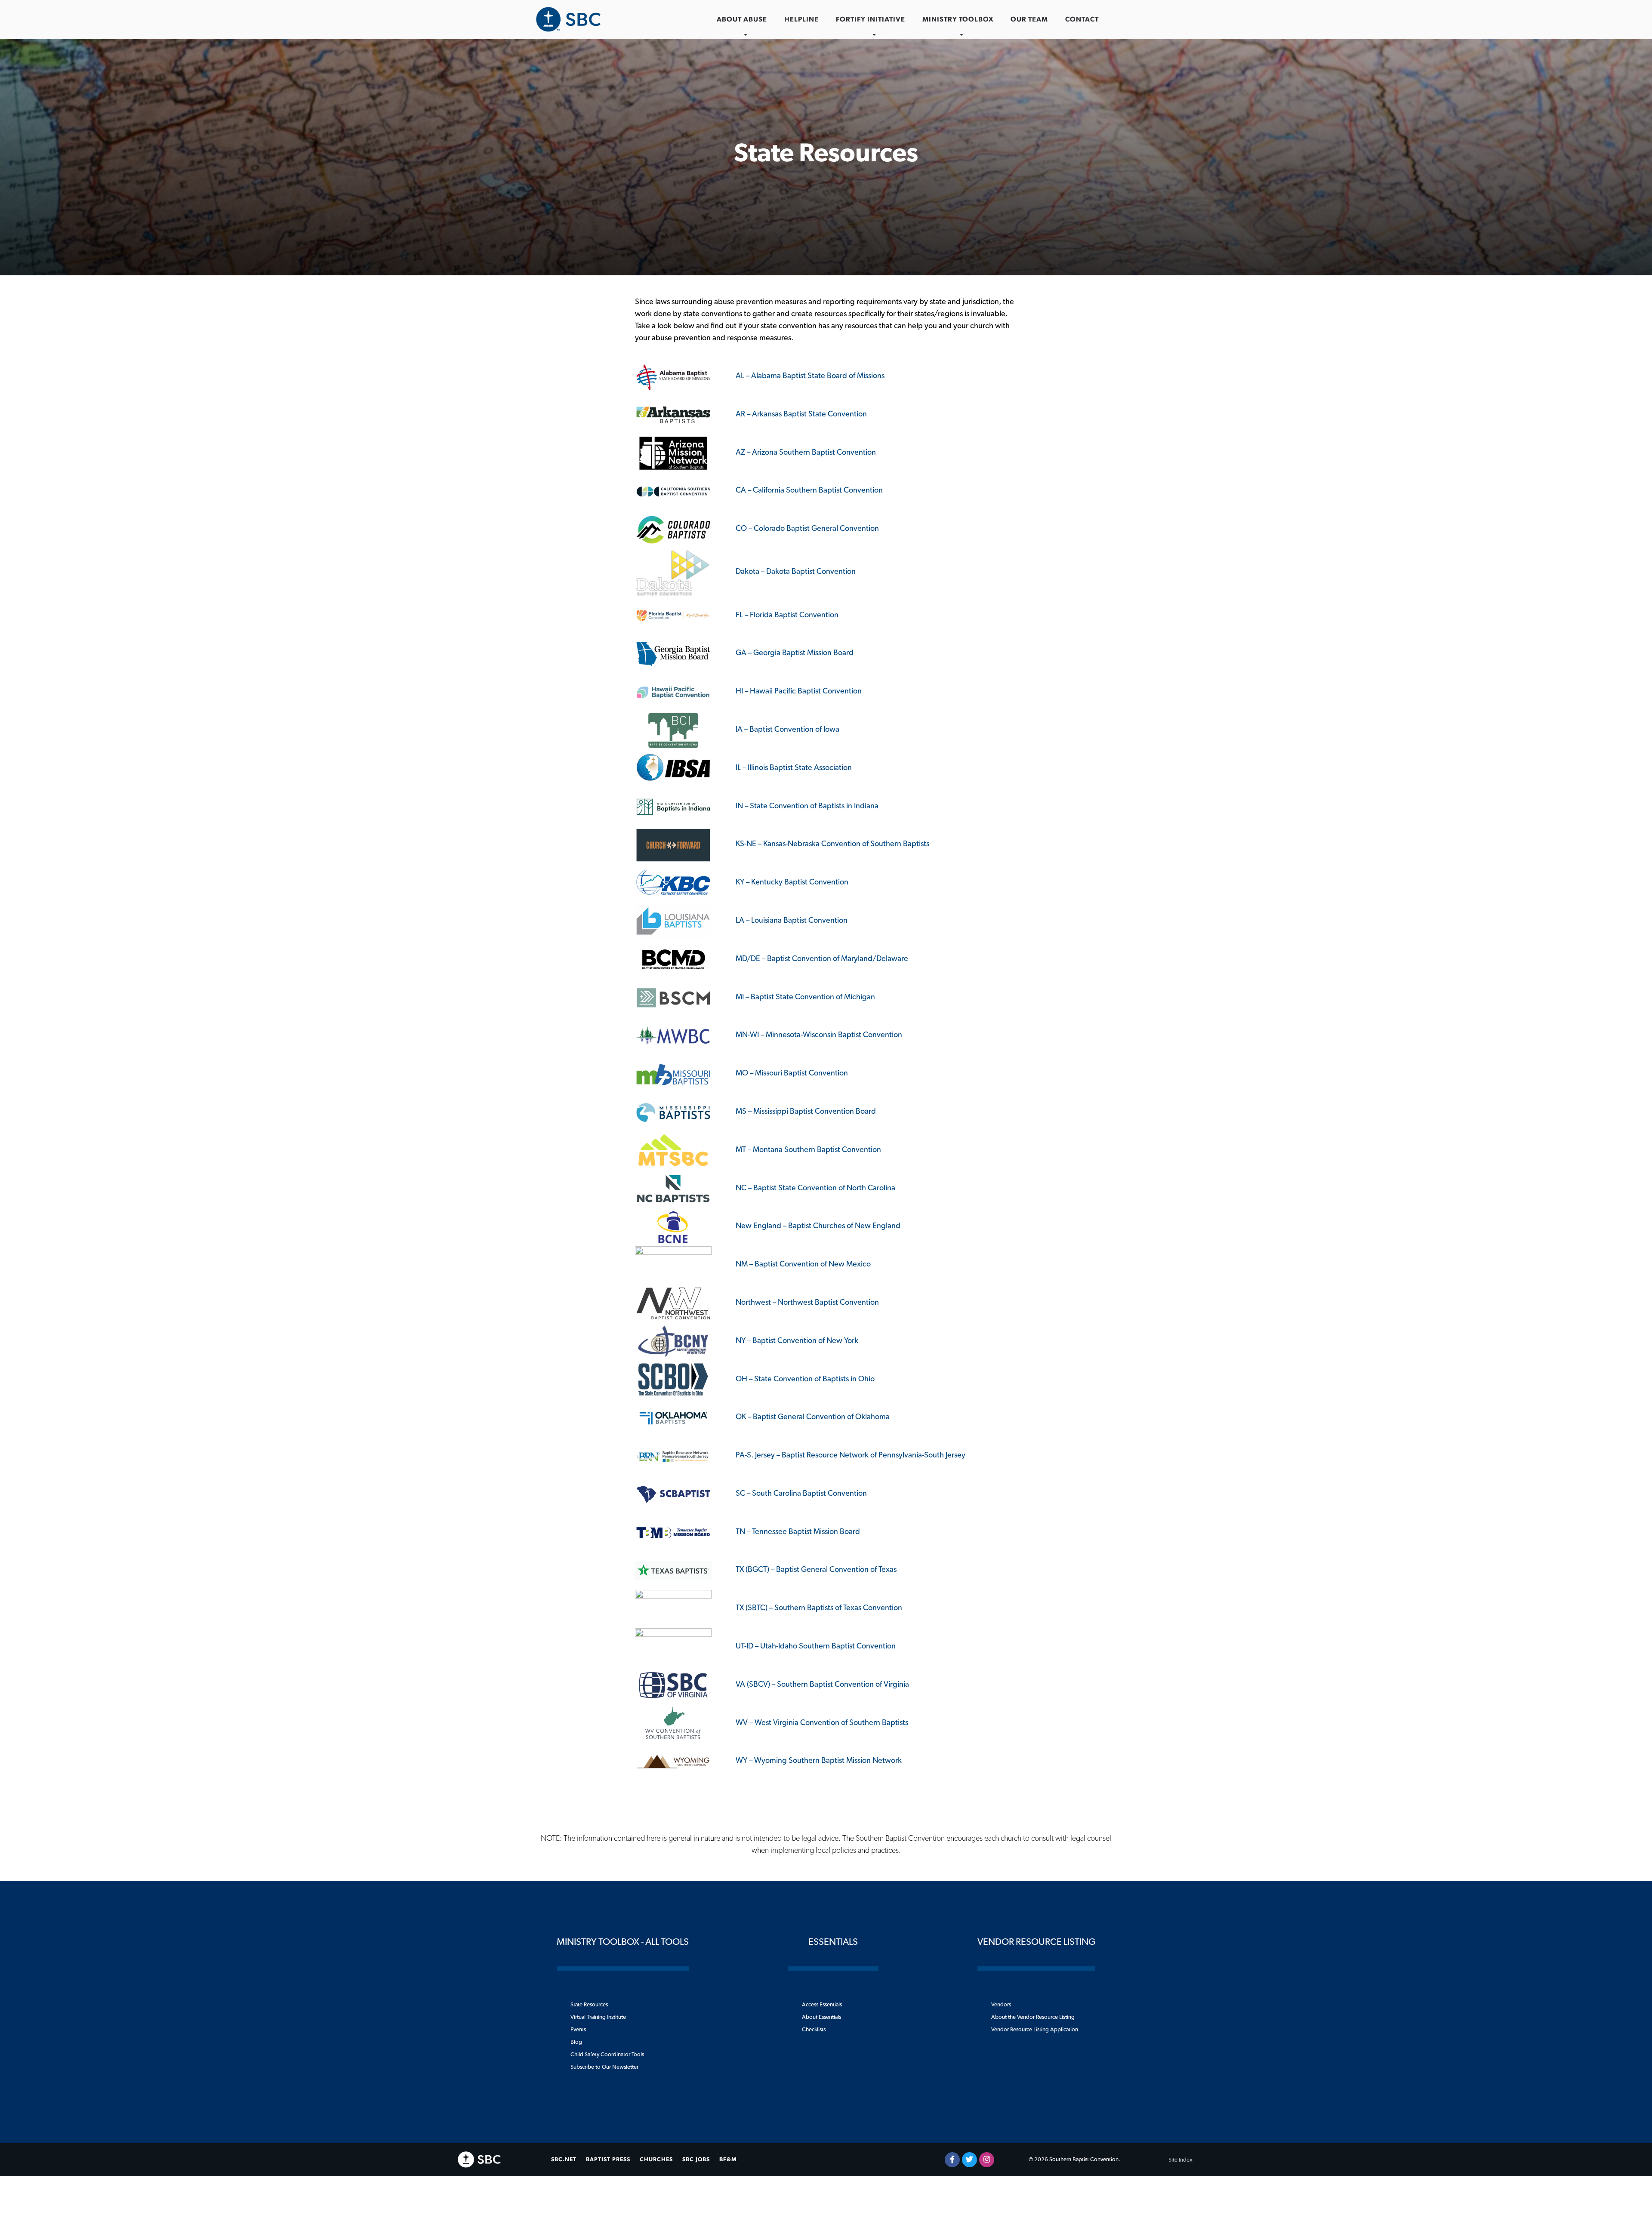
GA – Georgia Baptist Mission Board (795, 653)
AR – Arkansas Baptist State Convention (801, 414)
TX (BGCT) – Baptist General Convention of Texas (816, 1570)
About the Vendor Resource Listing (1033, 2017)
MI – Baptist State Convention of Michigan (805, 997)
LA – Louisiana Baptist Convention (792, 921)
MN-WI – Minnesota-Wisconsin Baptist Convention (819, 1035)
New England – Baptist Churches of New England (818, 1226)
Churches (656, 2160)
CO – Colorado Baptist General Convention (807, 529)
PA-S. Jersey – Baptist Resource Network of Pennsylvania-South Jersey (851, 1455)
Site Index (1180, 2160)
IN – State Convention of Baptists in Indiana (807, 806)
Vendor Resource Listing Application (1035, 2030)
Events (578, 2030)
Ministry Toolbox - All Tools (623, 1942)
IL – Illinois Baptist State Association (794, 768)
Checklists (814, 2030)
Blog (576, 2042)
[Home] (568, 19)
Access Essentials (822, 2005)
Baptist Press (608, 2160)
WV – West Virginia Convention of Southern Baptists (822, 1723)
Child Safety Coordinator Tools (607, 2055)
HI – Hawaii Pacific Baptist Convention (799, 691)
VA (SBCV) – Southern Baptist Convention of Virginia (822, 1685)
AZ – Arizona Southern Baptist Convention (806, 453)
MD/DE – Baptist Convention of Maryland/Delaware (822, 959)
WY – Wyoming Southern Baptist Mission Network (819, 1761)
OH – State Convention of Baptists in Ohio (805, 1379)
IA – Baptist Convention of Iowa (787, 730)
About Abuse (742, 19)
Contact (1082, 19)
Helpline (801, 19)
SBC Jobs (696, 2160)
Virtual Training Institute (598, 2017)
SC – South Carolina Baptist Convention (801, 1494)
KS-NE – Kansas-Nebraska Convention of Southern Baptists (832, 844)
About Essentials (821, 2017)
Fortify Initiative (871, 19)
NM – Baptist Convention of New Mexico (803, 1264)
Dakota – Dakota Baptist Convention (796, 572)
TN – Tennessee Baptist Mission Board (798, 1532)
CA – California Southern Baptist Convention (809, 490)
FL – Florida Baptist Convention (787, 615)
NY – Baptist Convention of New (789, 1341)
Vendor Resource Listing (1036, 1942)
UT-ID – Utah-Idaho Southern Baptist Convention (816, 1646)
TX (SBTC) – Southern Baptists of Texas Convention (819, 1608)
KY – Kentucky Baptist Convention (792, 882)
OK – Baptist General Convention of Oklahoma (813, 1417)
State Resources (589, 2005)
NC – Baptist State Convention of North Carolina (815, 1188)
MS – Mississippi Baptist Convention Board (806, 1112)
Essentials (833, 1942)
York (850, 1341)
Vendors (1001, 2005)
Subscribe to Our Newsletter (604, 2067)
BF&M (728, 2160)
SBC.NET (564, 2160)
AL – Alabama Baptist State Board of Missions (810, 376)
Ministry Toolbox (958, 19)
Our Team (1029, 19)
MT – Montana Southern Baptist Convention (808, 1150)
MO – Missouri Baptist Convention (792, 1073)
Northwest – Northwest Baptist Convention (807, 1303)
